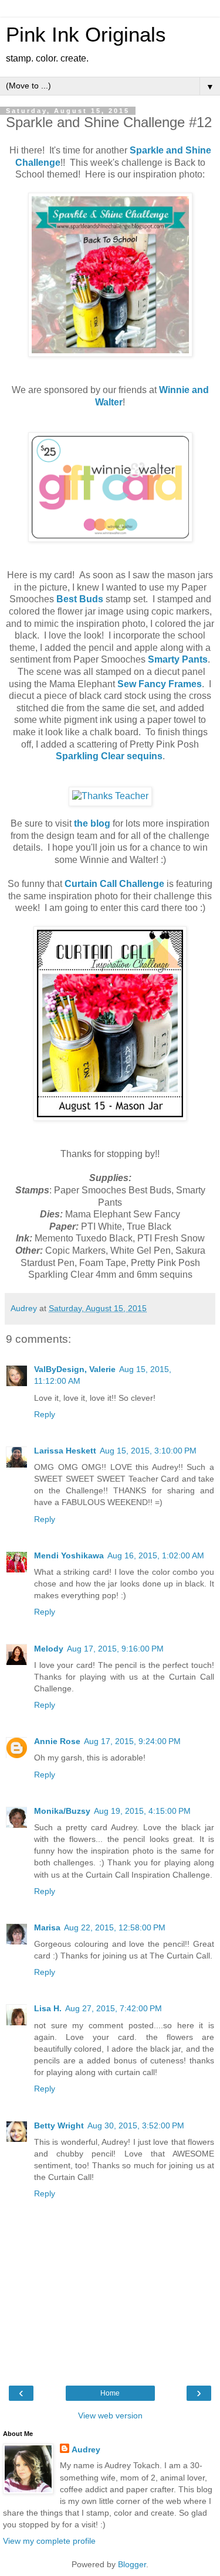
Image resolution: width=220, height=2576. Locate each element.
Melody (49, 1649)
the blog (92, 823)
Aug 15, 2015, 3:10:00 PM (148, 1451)
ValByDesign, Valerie (75, 1369)
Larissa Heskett (65, 1451)
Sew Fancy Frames (160, 684)
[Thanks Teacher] (110, 796)
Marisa (47, 1927)
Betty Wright (59, 2125)
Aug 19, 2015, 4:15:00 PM (142, 1811)
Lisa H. (48, 2008)
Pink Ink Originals (86, 35)
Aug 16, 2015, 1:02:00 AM (156, 1555)
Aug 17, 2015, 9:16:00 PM (115, 1649)
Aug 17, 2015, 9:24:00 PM (132, 1741)
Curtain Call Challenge (114, 884)
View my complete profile (49, 2541)
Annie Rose (57, 1741)
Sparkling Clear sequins (109, 756)
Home (110, 2393)
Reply (45, 1414)
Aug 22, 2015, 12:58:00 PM (115, 1927)
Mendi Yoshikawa (69, 1555)
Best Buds (80, 599)
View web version (110, 2415)
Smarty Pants (178, 659)
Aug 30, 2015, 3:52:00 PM (136, 2125)
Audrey (86, 2449)
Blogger (132, 2564)
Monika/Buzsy (62, 1811)
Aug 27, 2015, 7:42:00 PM (114, 2008)
